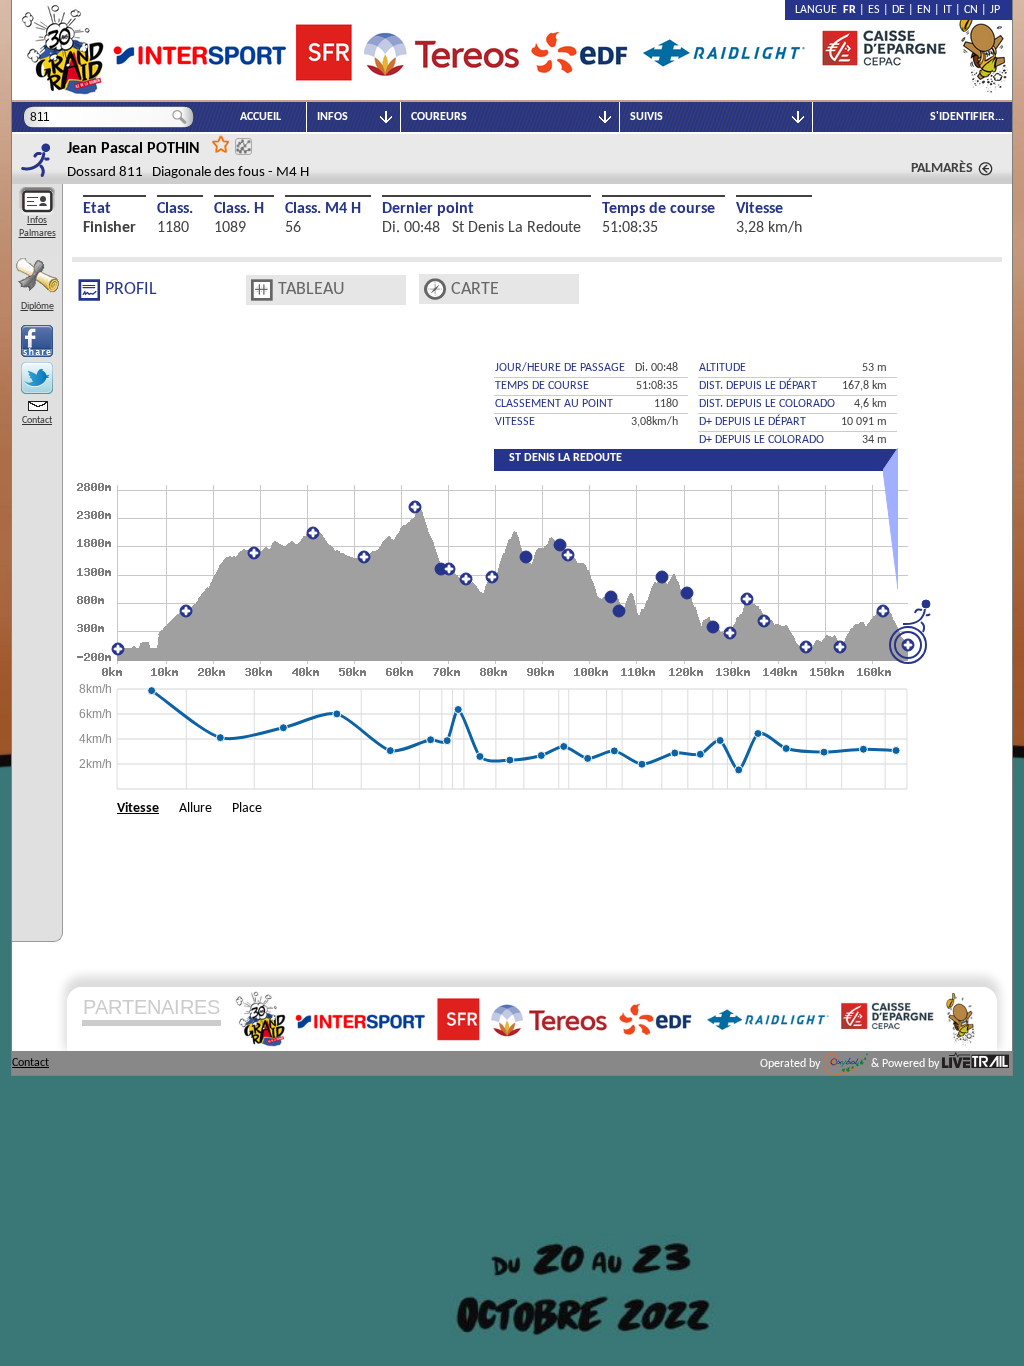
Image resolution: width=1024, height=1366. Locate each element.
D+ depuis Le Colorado (761, 440)
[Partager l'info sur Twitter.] (37, 378)
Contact (37, 420)
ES (874, 10)
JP (995, 10)
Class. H (239, 209)
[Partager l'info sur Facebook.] (37, 341)
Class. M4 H (323, 209)
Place (247, 808)
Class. (175, 209)
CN (971, 10)
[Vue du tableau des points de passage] (262, 290)
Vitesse (759, 209)
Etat (97, 209)
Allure (195, 808)
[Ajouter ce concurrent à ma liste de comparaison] (243, 146)
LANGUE (819, 10)
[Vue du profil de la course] (89, 290)
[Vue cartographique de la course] (435, 289)
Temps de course (658, 209)
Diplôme (37, 306)
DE (898, 10)
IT (947, 10)
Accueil (260, 117)
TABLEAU (311, 289)
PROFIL (131, 289)
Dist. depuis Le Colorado (767, 404)
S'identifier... (967, 117)
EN (924, 10)
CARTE (475, 289)
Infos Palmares (37, 227)
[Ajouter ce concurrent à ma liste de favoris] (221, 143)
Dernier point (428, 209)
